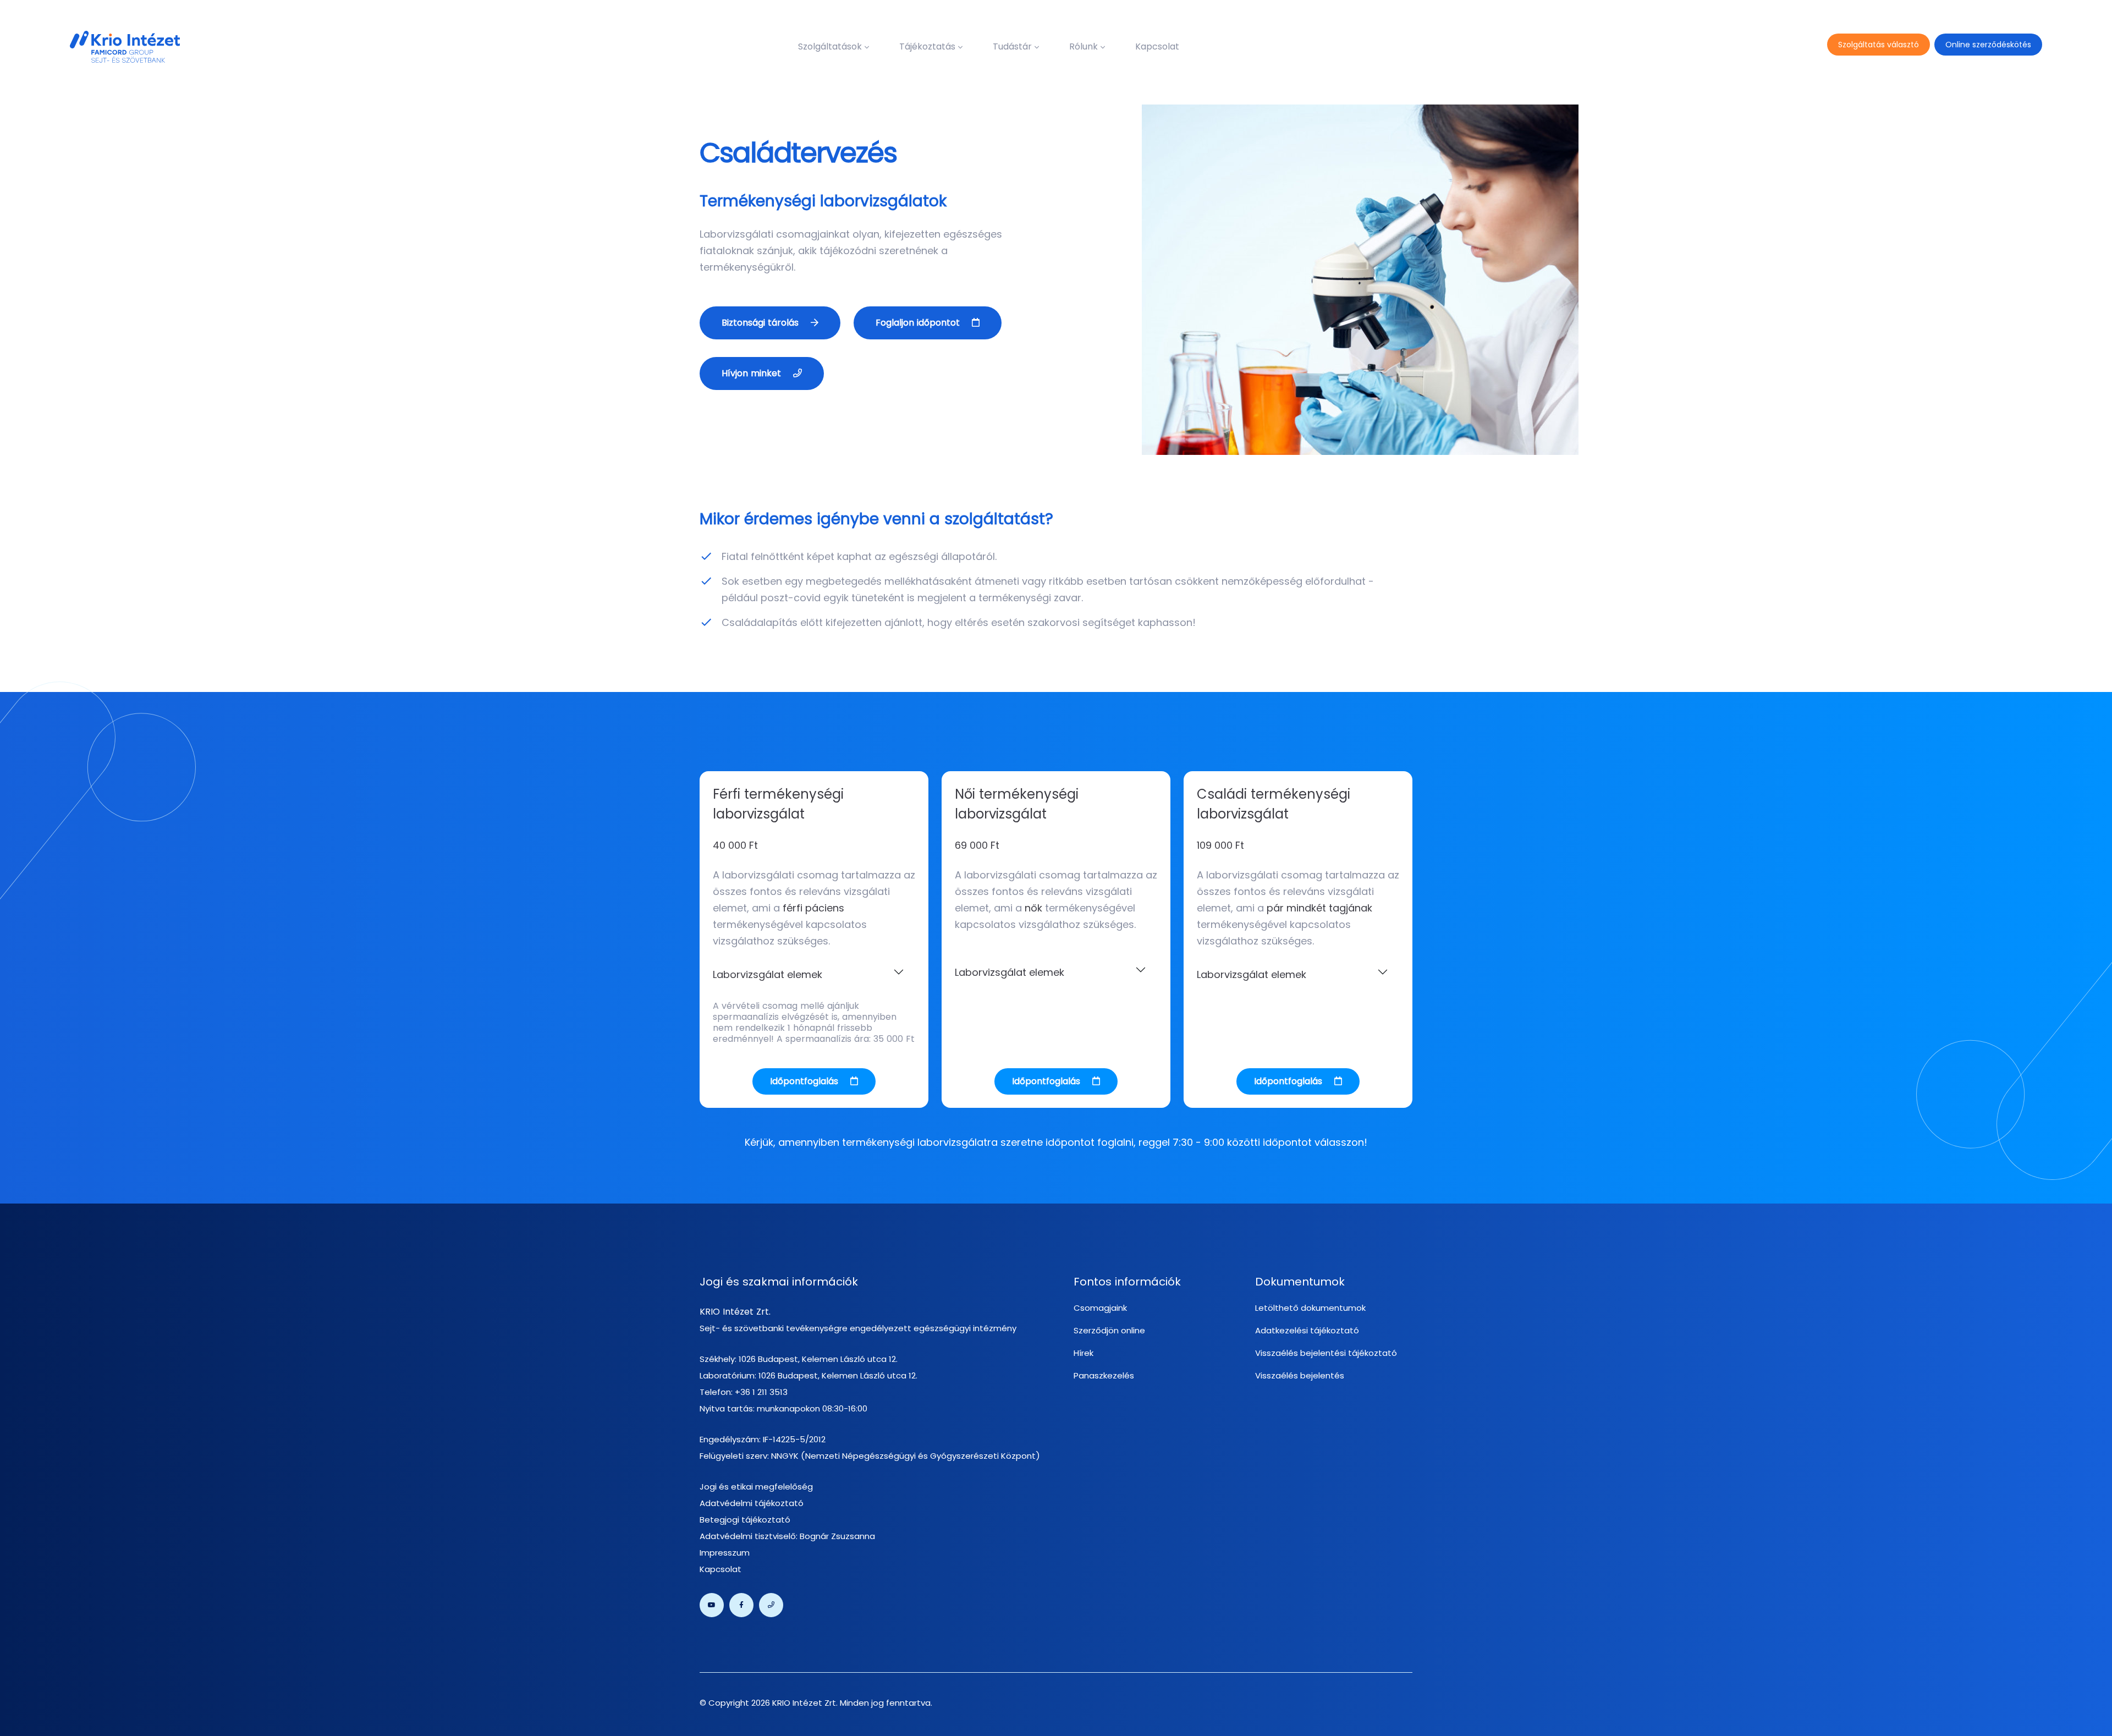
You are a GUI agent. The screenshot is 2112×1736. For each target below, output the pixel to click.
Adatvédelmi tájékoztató (752, 1503)
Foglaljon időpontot (919, 323)
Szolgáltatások (830, 46)
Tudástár (1012, 46)
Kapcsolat (1157, 46)
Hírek (1083, 1353)
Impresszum (725, 1553)
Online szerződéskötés (1988, 45)
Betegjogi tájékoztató (745, 1520)
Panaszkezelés (1104, 1375)
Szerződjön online (1109, 1330)
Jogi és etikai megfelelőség (756, 1487)
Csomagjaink (1100, 1308)
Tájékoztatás (927, 46)
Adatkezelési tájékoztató (1307, 1330)
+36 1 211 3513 (761, 1392)
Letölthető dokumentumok (1310, 1308)
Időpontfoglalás (805, 1081)
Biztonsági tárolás (761, 323)
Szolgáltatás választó (1879, 45)
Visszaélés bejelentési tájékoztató (1326, 1353)
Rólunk (1083, 46)
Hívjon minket (753, 373)
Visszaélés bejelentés (1300, 1375)
